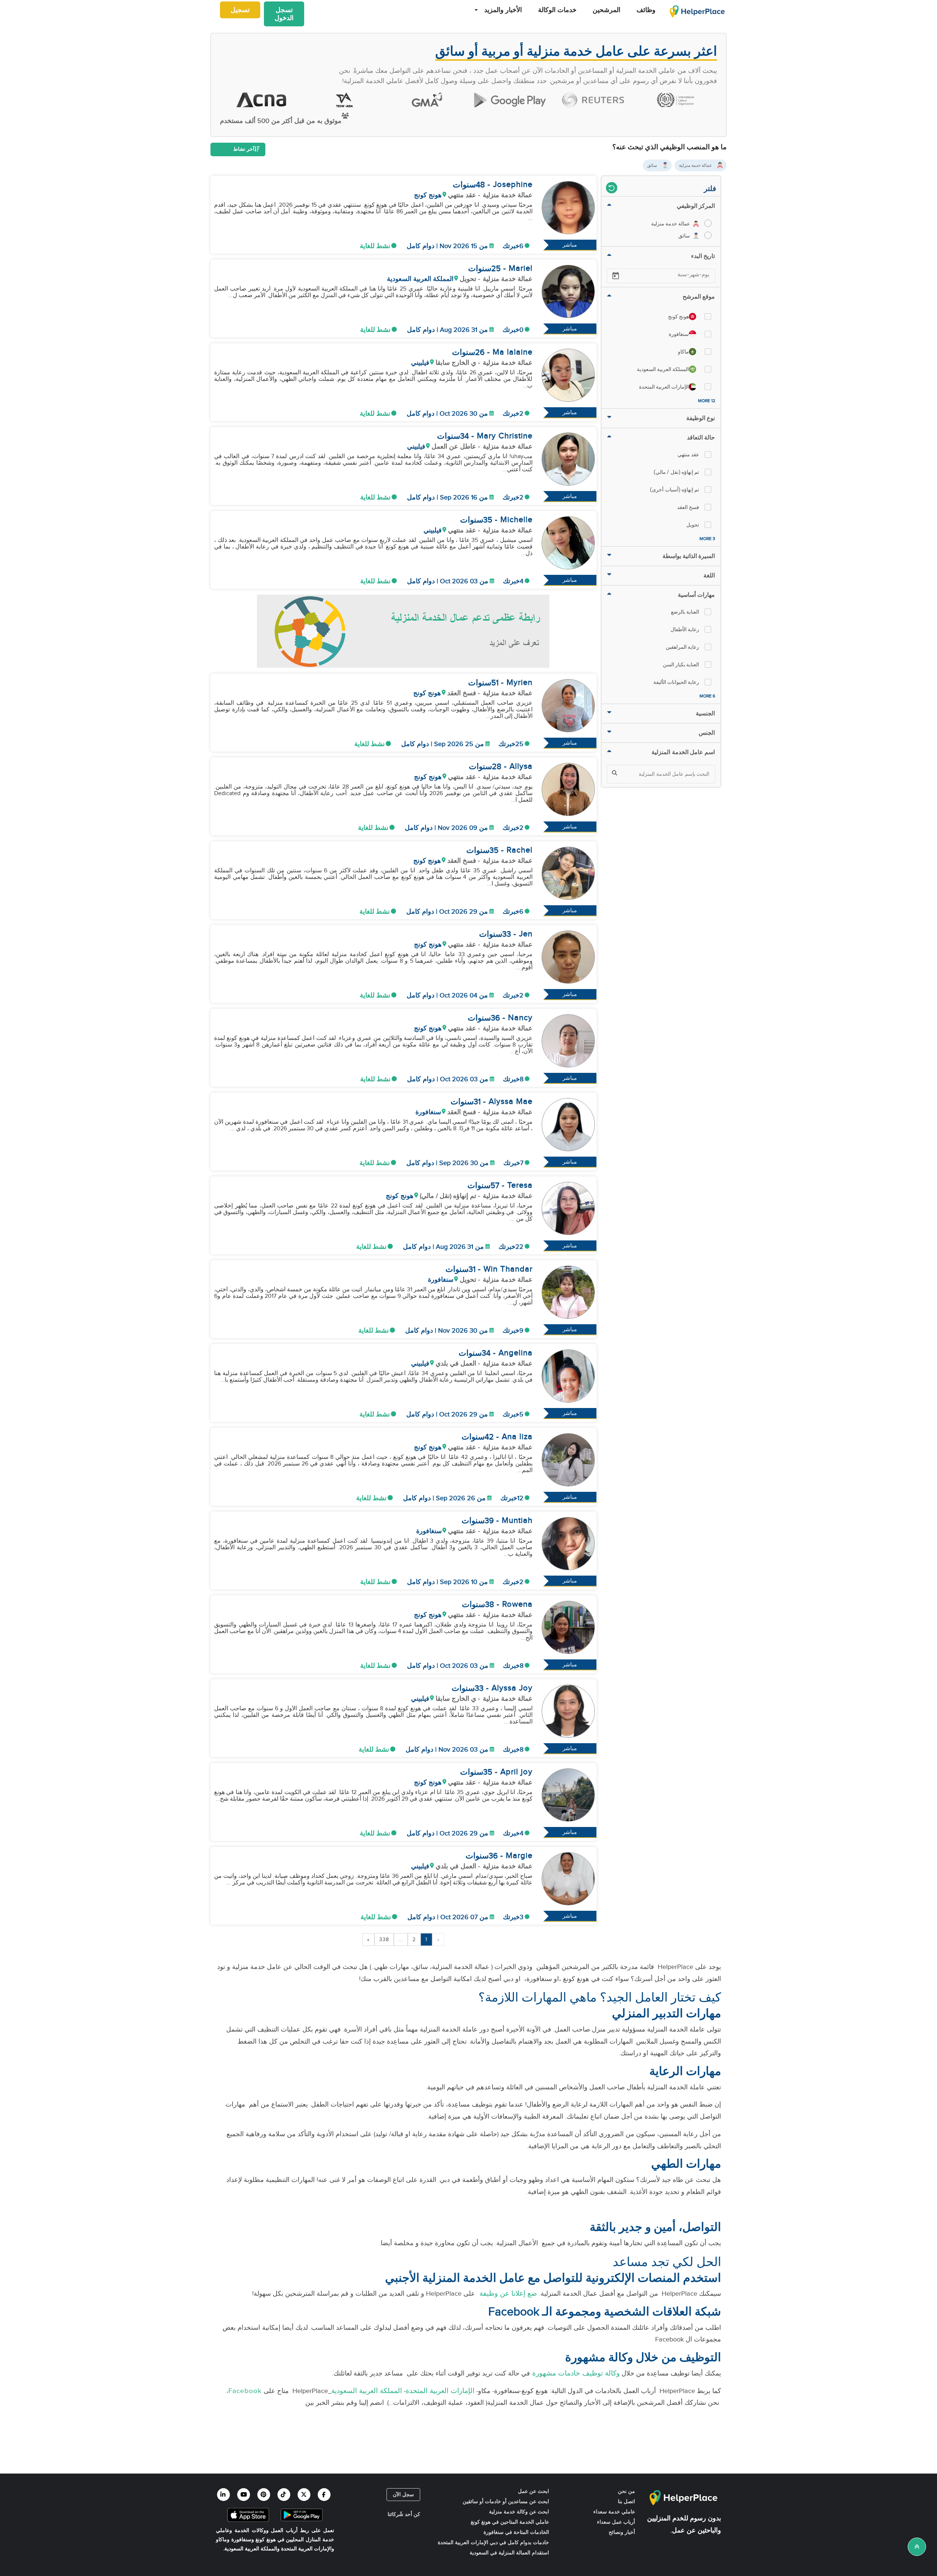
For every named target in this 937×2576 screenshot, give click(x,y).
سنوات (464, 185)
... (401, 1940)
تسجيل (240, 10)
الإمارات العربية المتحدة (440, 2391)
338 (384, 1940)
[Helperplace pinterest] (264, 2495)
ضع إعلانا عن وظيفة (507, 2294)
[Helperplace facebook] (324, 2495)
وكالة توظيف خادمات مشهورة (575, 2373)
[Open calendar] (616, 276)
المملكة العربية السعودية (367, 2391)
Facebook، (243, 2391)
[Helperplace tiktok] (284, 2495)
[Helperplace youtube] (244, 2495)
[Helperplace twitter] (304, 2495)
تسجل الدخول (284, 14)
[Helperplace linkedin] (223, 2495)
